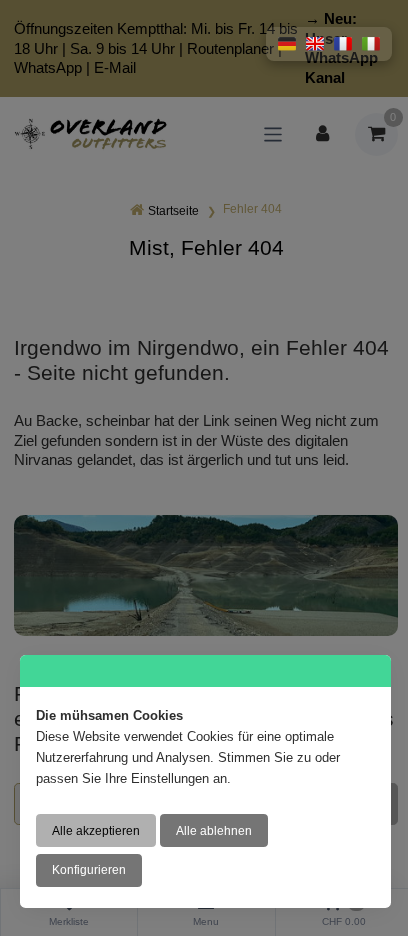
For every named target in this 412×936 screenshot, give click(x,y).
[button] (287, 44)
